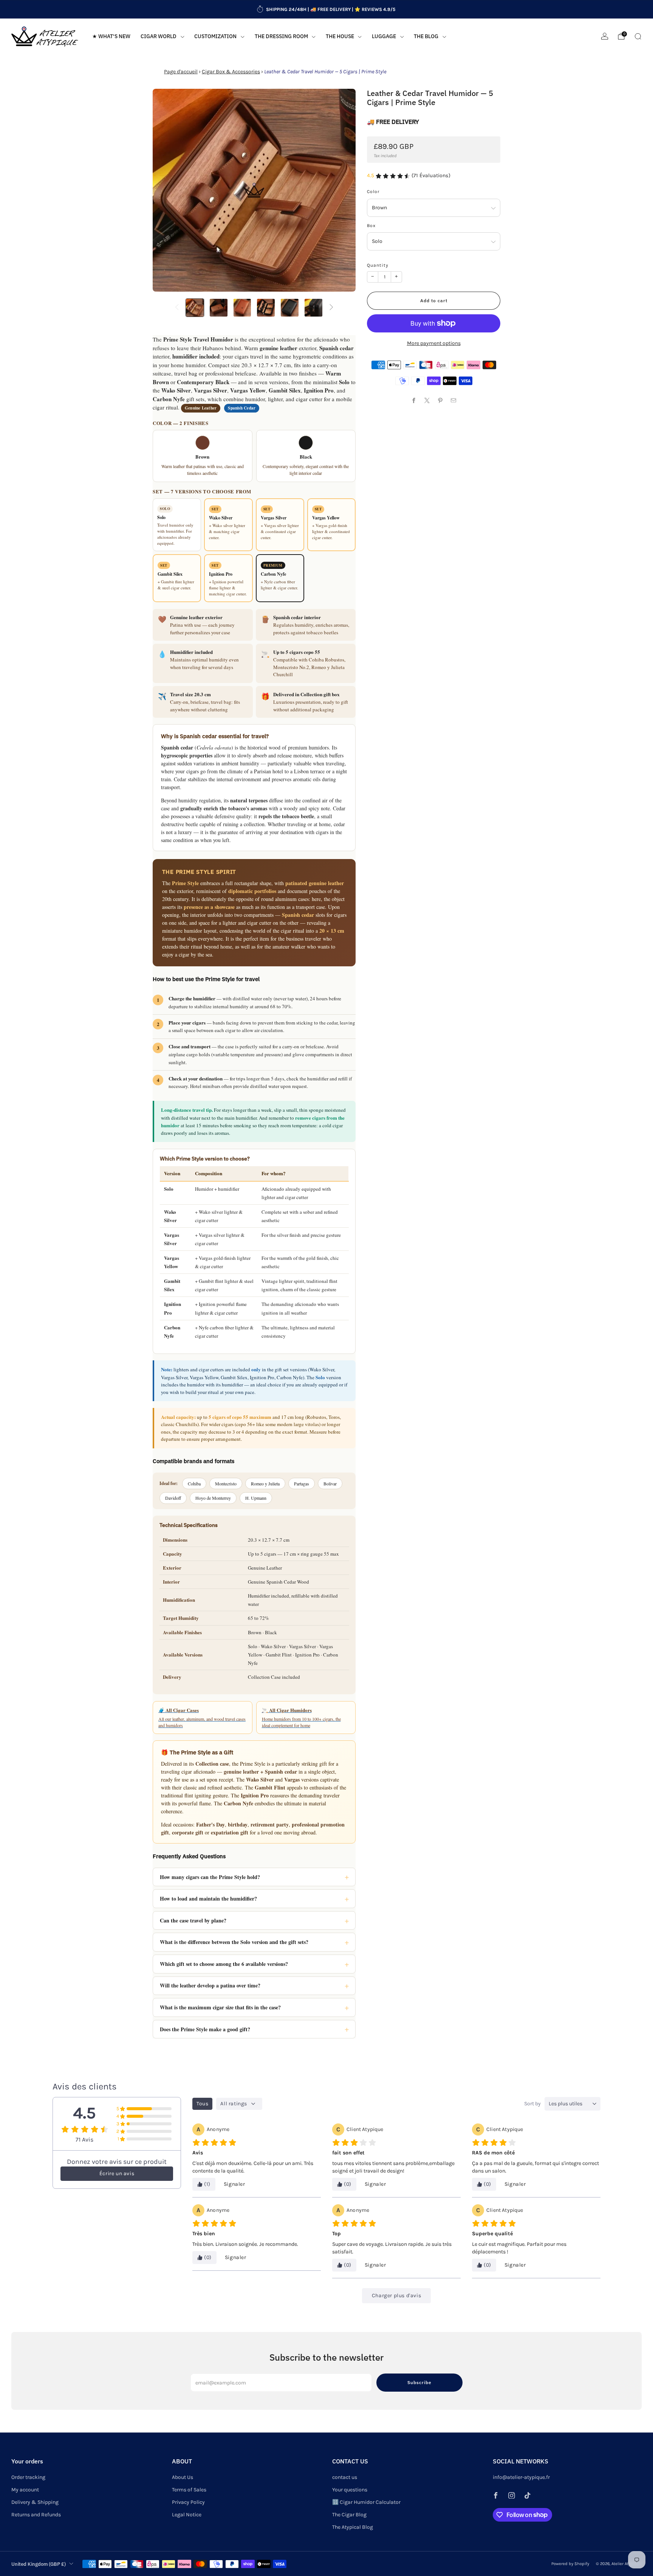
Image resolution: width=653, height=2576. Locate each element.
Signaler (234, 2184)
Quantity (378, 265)
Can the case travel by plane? (193, 1920)
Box (371, 226)
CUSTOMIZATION (215, 36)
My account (25, 2490)
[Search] (638, 36)
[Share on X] (427, 401)
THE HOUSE (340, 36)
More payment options (434, 343)
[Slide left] (177, 308)
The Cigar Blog (349, 2515)
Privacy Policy (188, 2502)
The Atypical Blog (353, 2527)
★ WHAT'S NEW (111, 36)
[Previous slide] (167, 190)
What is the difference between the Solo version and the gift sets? (234, 1942)
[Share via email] (454, 401)
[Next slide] (341, 190)
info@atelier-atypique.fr (521, 2477)
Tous (202, 2104)
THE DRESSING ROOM (281, 36)
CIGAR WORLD (159, 36)
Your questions (350, 2490)
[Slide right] (331, 308)
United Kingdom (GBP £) (39, 2564)
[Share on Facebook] (414, 401)
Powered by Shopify (570, 2564)
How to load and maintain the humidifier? (208, 1898)
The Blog (426, 36)
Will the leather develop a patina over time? (210, 1985)
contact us (345, 2477)
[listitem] (326, 9)
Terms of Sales (189, 2490)
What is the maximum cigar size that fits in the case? (220, 2007)
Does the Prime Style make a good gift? (205, 2029)
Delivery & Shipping (35, 2502)
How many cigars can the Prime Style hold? (210, 1877)
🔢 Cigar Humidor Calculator (366, 2502)
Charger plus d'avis (396, 2296)
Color (373, 192)
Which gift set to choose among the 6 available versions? (224, 1964)
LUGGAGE (384, 36)
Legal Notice (187, 2515)
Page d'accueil (181, 72)
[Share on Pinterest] (440, 401)
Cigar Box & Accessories (231, 72)
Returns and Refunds (36, 2515)
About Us (183, 2477)
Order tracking (28, 2477)
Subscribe (419, 2382)
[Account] (605, 36)
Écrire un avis (117, 2173)
